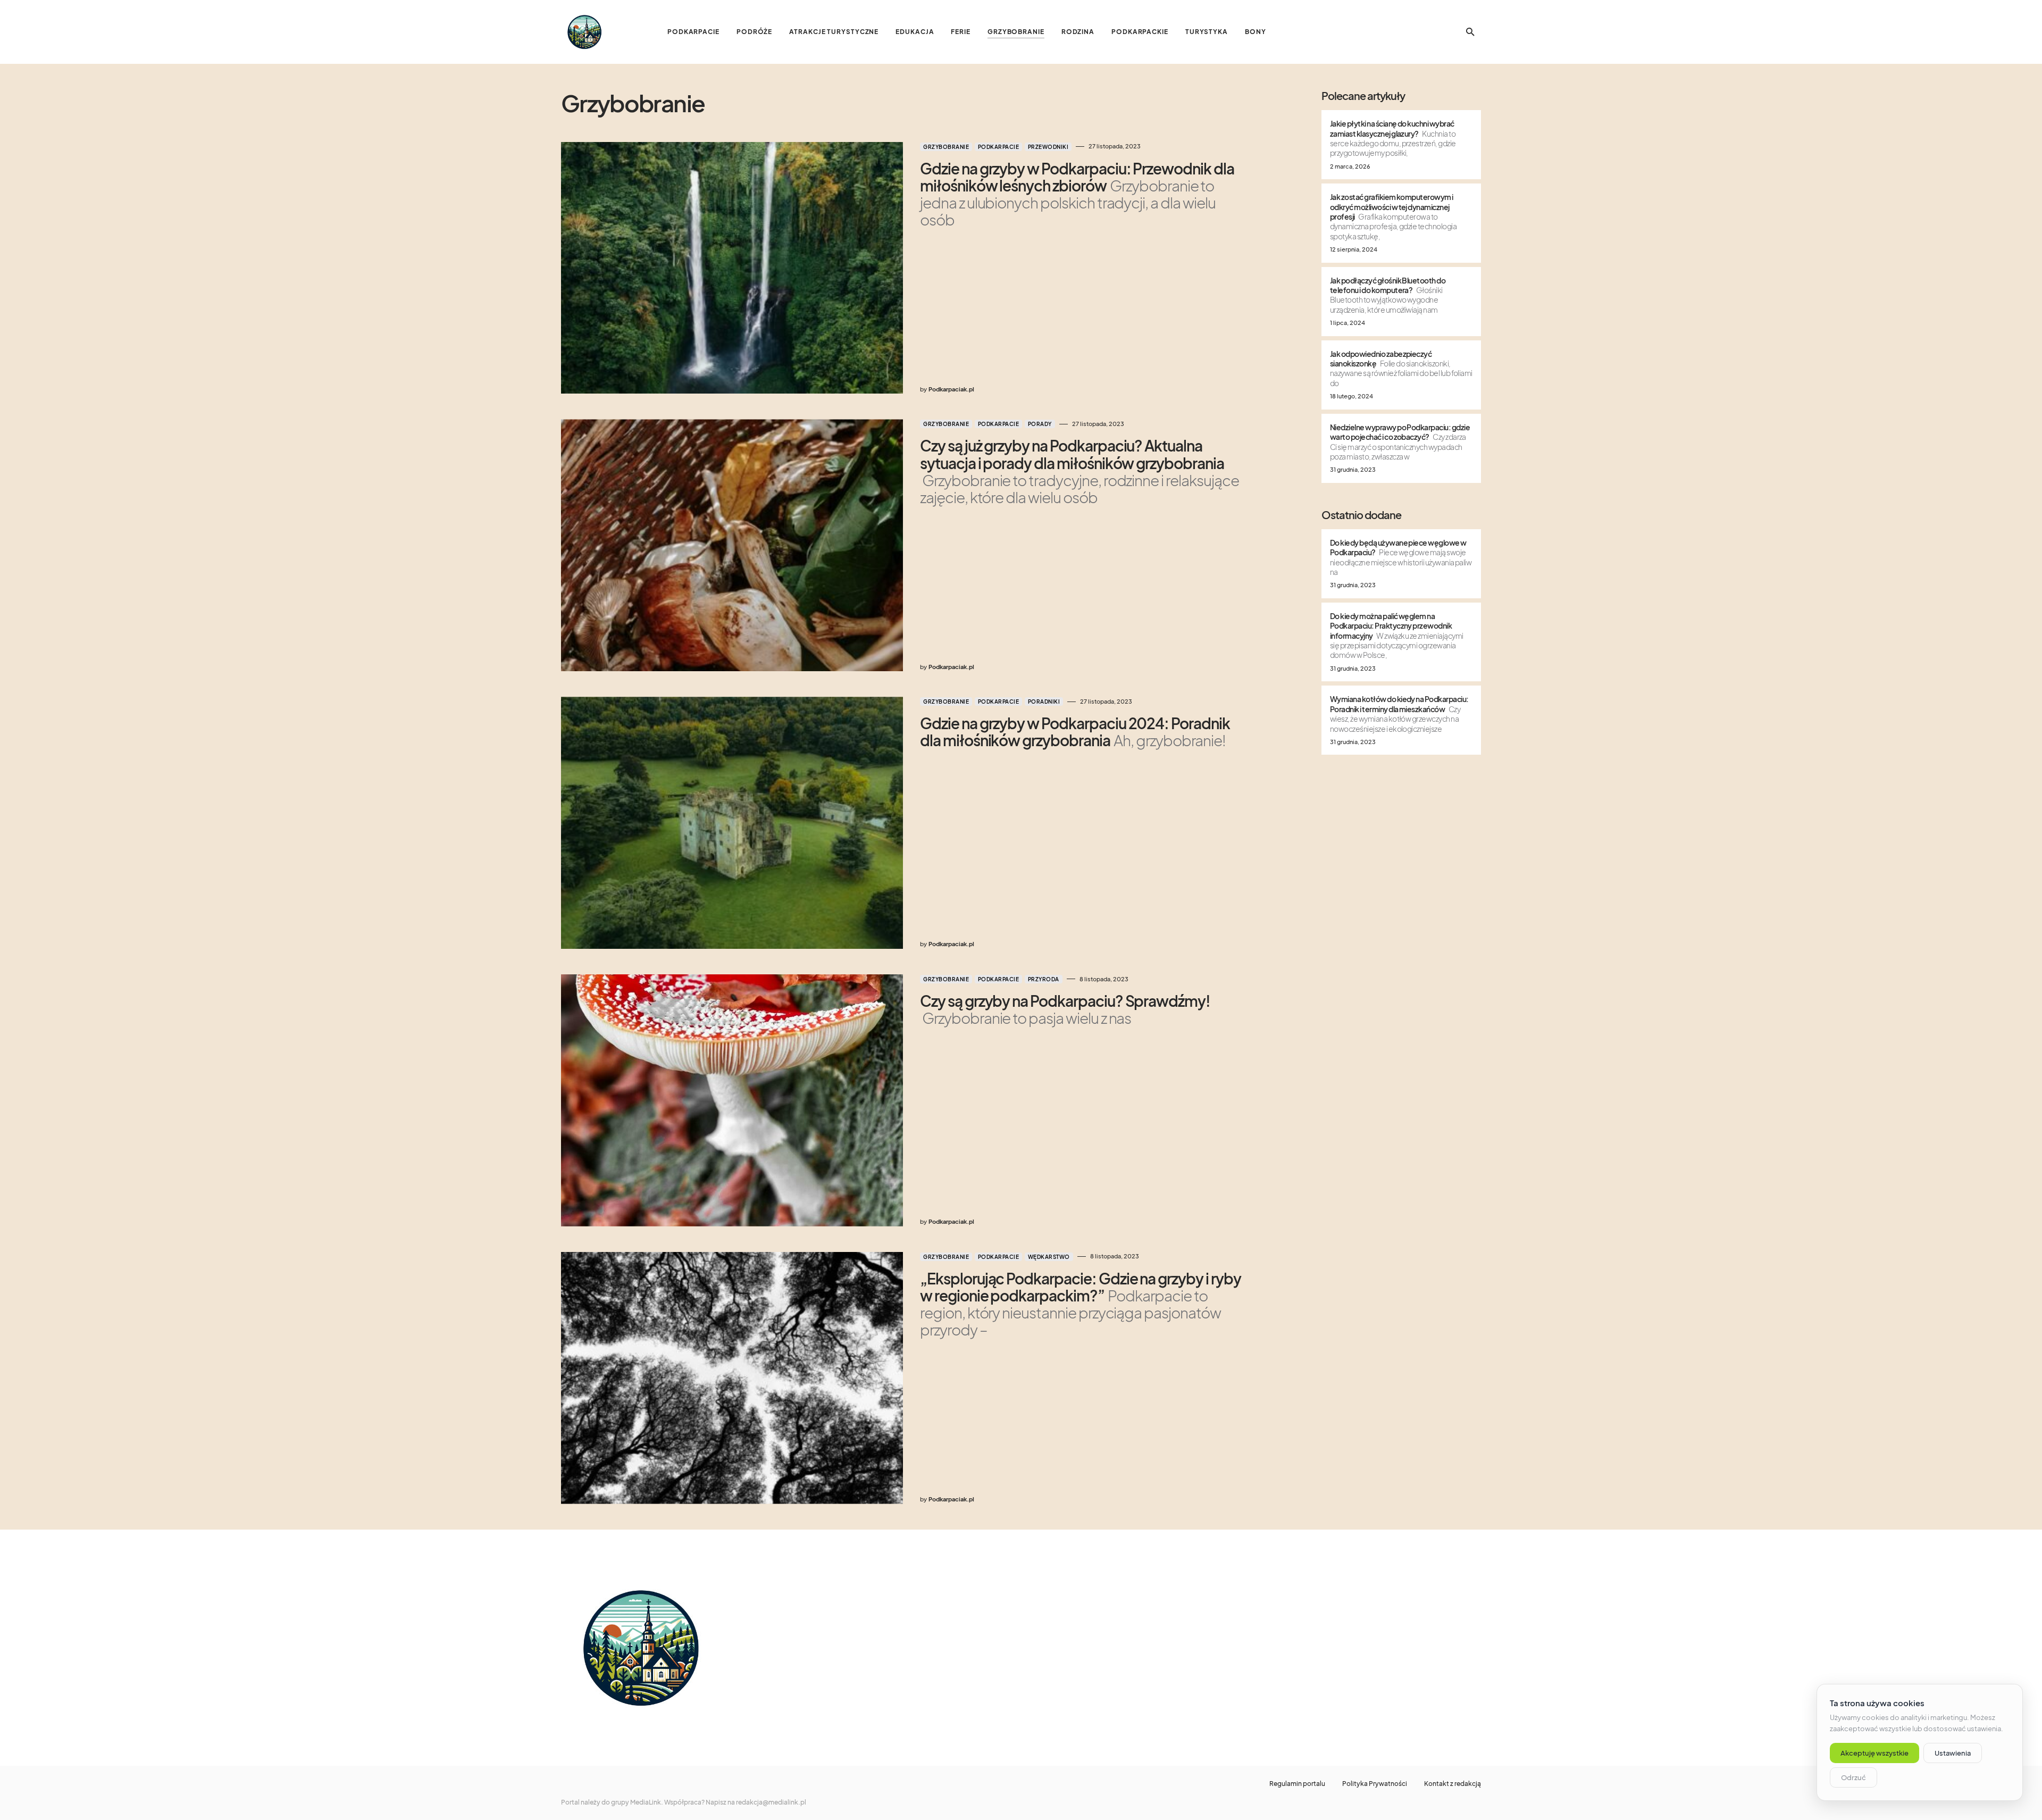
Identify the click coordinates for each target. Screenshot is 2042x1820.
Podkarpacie (999, 147)
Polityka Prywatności (1375, 1784)
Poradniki (1044, 702)
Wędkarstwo (1049, 1257)
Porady (1040, 424)
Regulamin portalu (1297, 1784)
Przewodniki (1048, 147)
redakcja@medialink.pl (771, 1802)
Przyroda (1044, 979)
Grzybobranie (946, 147)
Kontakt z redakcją (1453, 1784)
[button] (1470, 32)
